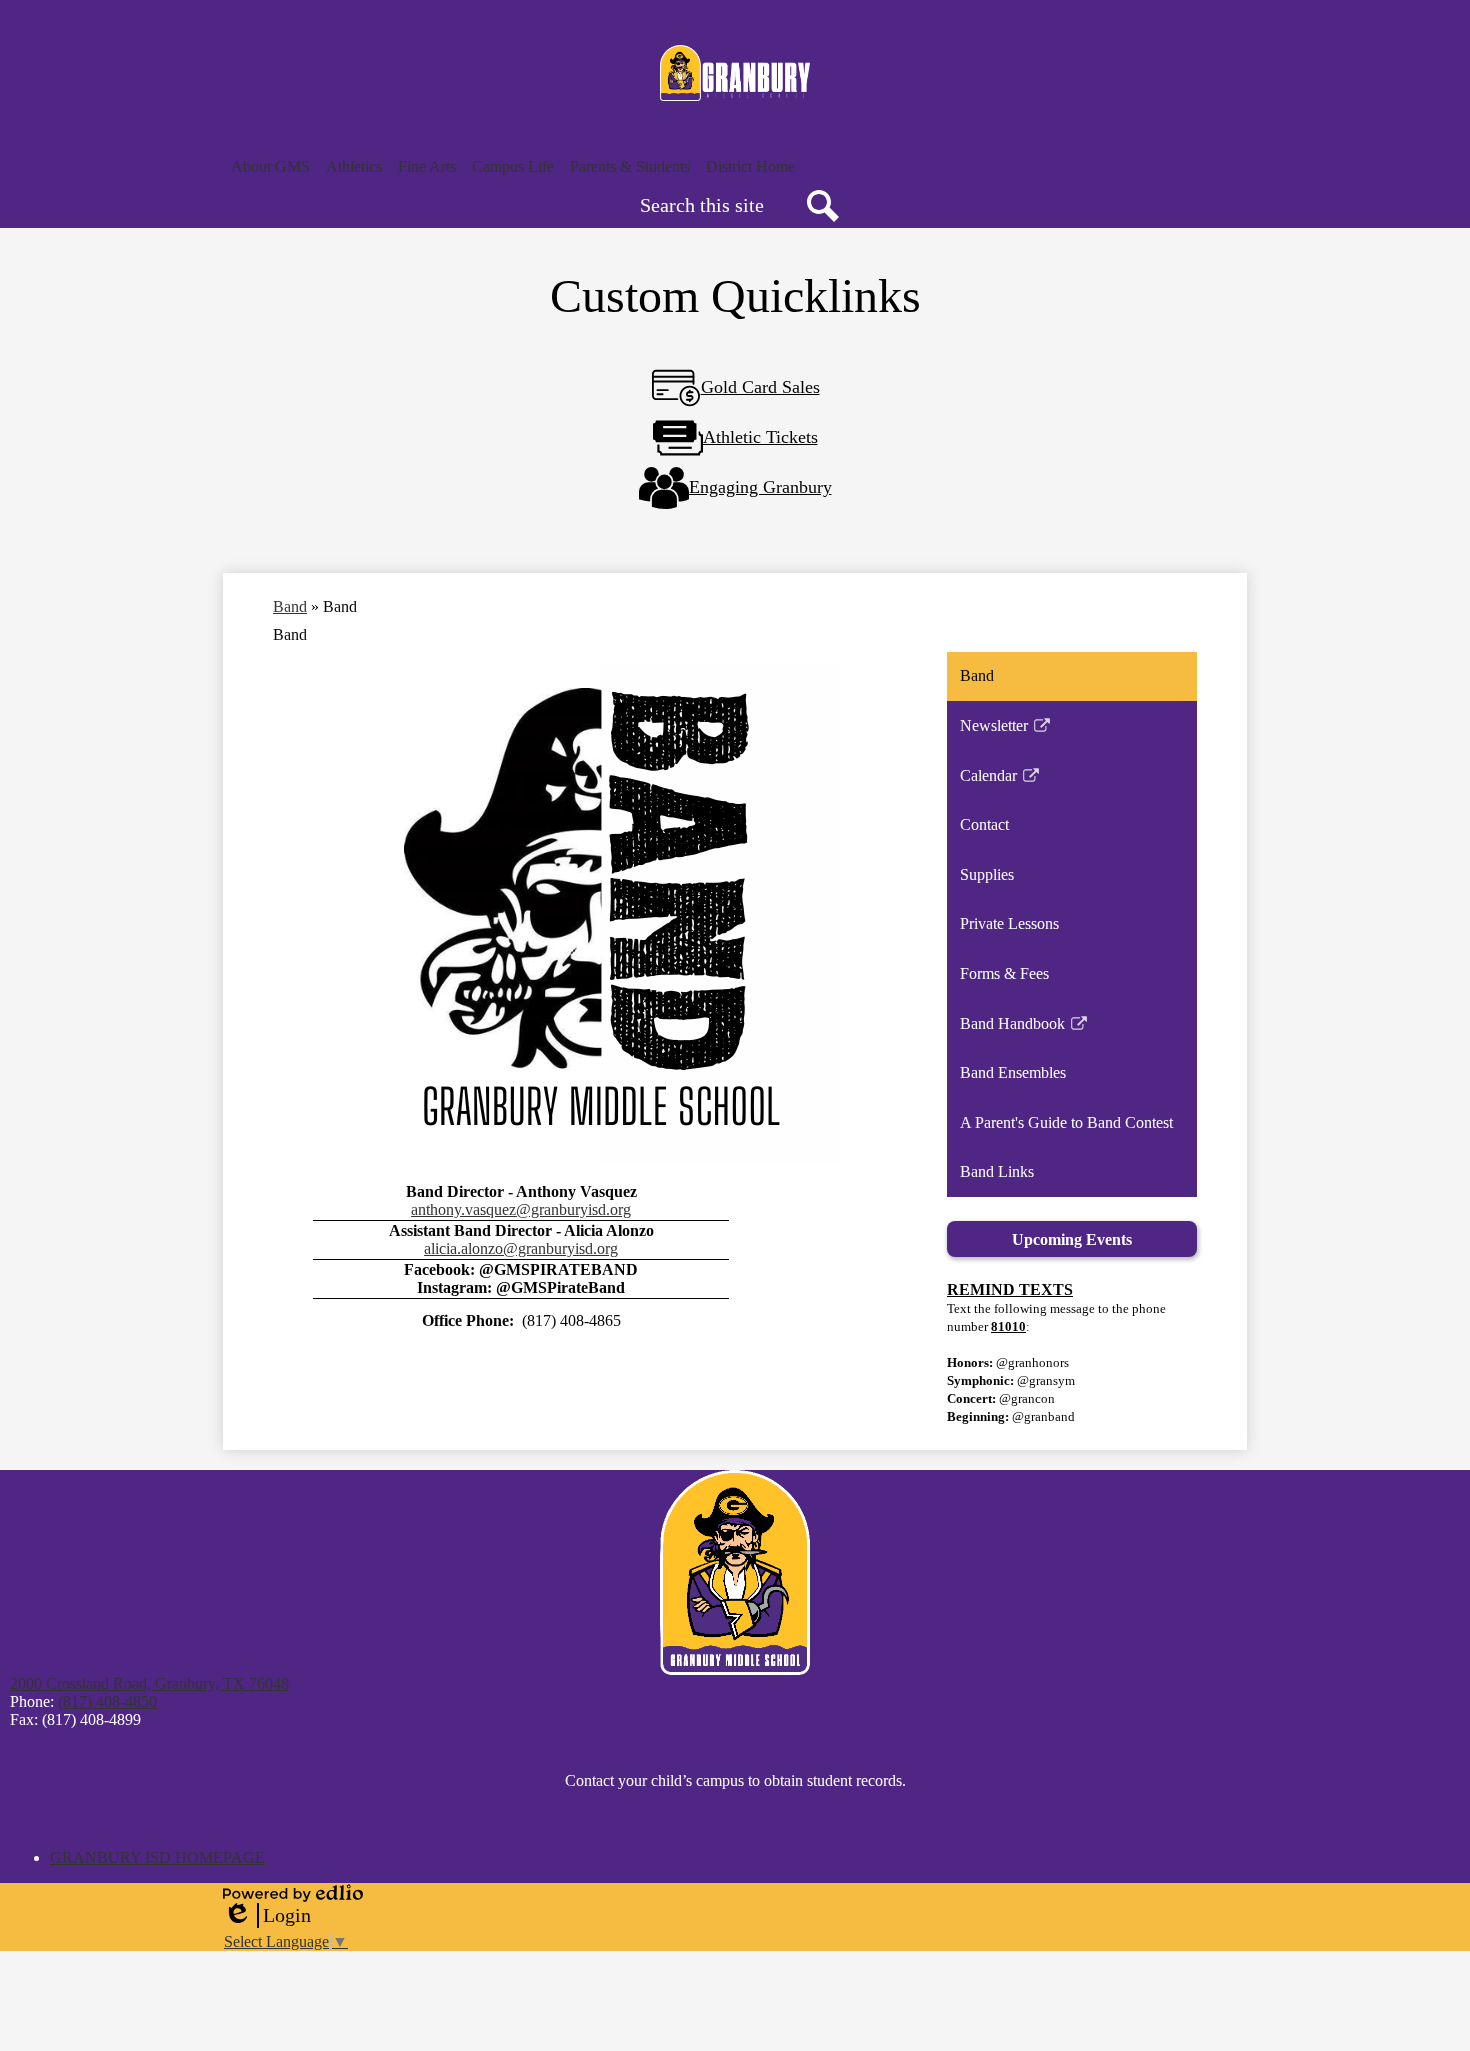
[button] (270, 167)
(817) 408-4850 (107, 1701)
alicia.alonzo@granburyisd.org (521, 1248)
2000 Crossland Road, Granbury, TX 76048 (149, 1683)
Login (267, 1916)
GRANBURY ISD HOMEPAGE (157, 1857)
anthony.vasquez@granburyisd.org (521, 1209)
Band (290, 606)
